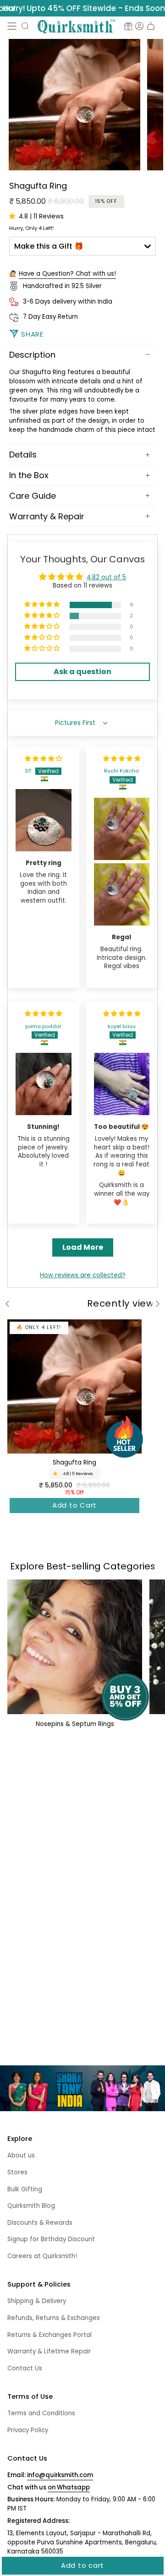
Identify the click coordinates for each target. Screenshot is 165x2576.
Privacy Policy (28, 2430)
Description (32, 355)
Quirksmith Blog (31, 2206)
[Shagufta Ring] (74, 1386)
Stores (17, 2172)
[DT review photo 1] (44, 820)
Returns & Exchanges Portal (49, 2335)
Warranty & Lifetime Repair (49, 2351)
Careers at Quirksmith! (42, 2256)
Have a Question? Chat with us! (67, 274)
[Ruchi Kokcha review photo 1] (122, 829)
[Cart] (151, 26)
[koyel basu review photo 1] (122, 1084)
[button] (25, 26)
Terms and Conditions (41, 2413)
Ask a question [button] (82, 672)
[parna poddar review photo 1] (44, 1084)
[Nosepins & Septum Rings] (75, 1647)
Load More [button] (83, 1247)
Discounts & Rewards (40, 2223)
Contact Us (25, 2368)
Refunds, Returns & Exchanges (54, 2318)
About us (21, 2155)
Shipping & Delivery (37, 2301)
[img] (43, 759)
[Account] (139, 26)
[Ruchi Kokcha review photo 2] (122, 894)
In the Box (29, 475)
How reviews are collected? (83, 1275)
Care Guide (33, 496)
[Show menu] (12, 26)
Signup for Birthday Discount (51, 2239)
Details (23, 455)
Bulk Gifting (25, 2189)
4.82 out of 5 (106, 577)
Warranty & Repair (47, 516)
